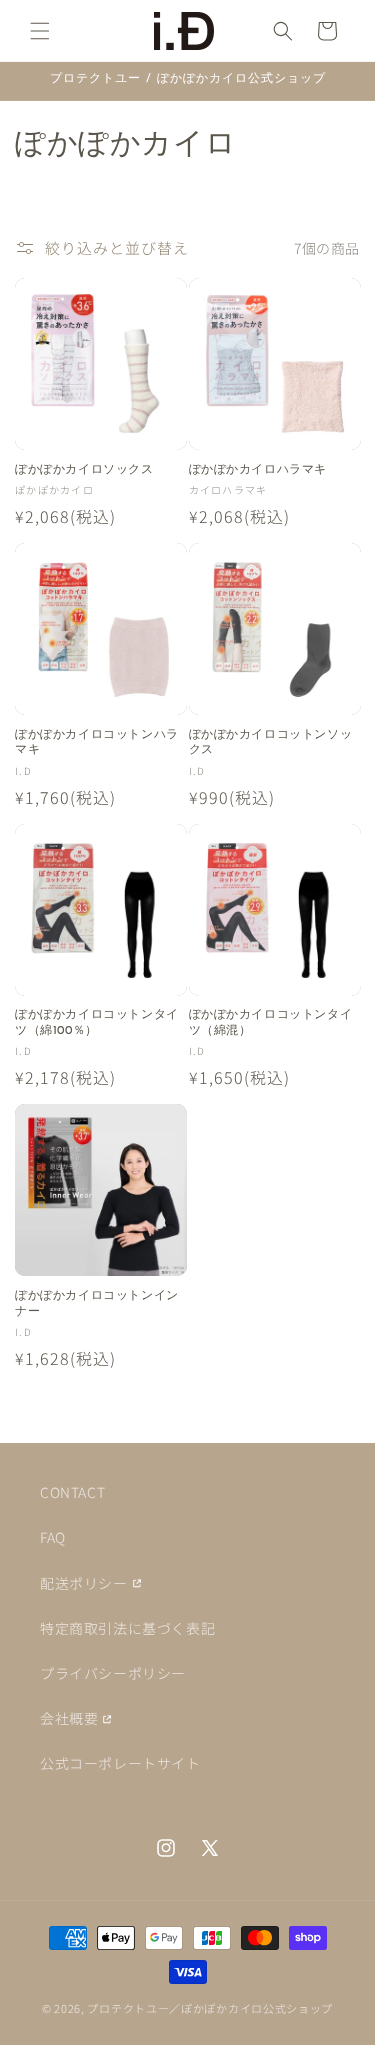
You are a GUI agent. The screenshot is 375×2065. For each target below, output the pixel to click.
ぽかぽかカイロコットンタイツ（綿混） (271, 1023)
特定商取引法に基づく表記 (127, 1628)
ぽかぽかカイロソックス (84, 470)
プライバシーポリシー (113, 1673)
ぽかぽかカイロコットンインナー (97, 1304)
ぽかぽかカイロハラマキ (258, 470)
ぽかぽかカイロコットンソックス (271, 743)
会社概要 (69, 1718)
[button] (40, 31)
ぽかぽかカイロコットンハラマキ (97, 743)
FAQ (53, 1537)
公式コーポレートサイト (120, 1763)
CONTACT (72, 1492)
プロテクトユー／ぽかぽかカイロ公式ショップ (210, 2008)
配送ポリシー (84, 1583)
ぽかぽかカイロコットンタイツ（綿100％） (97, 1023)
